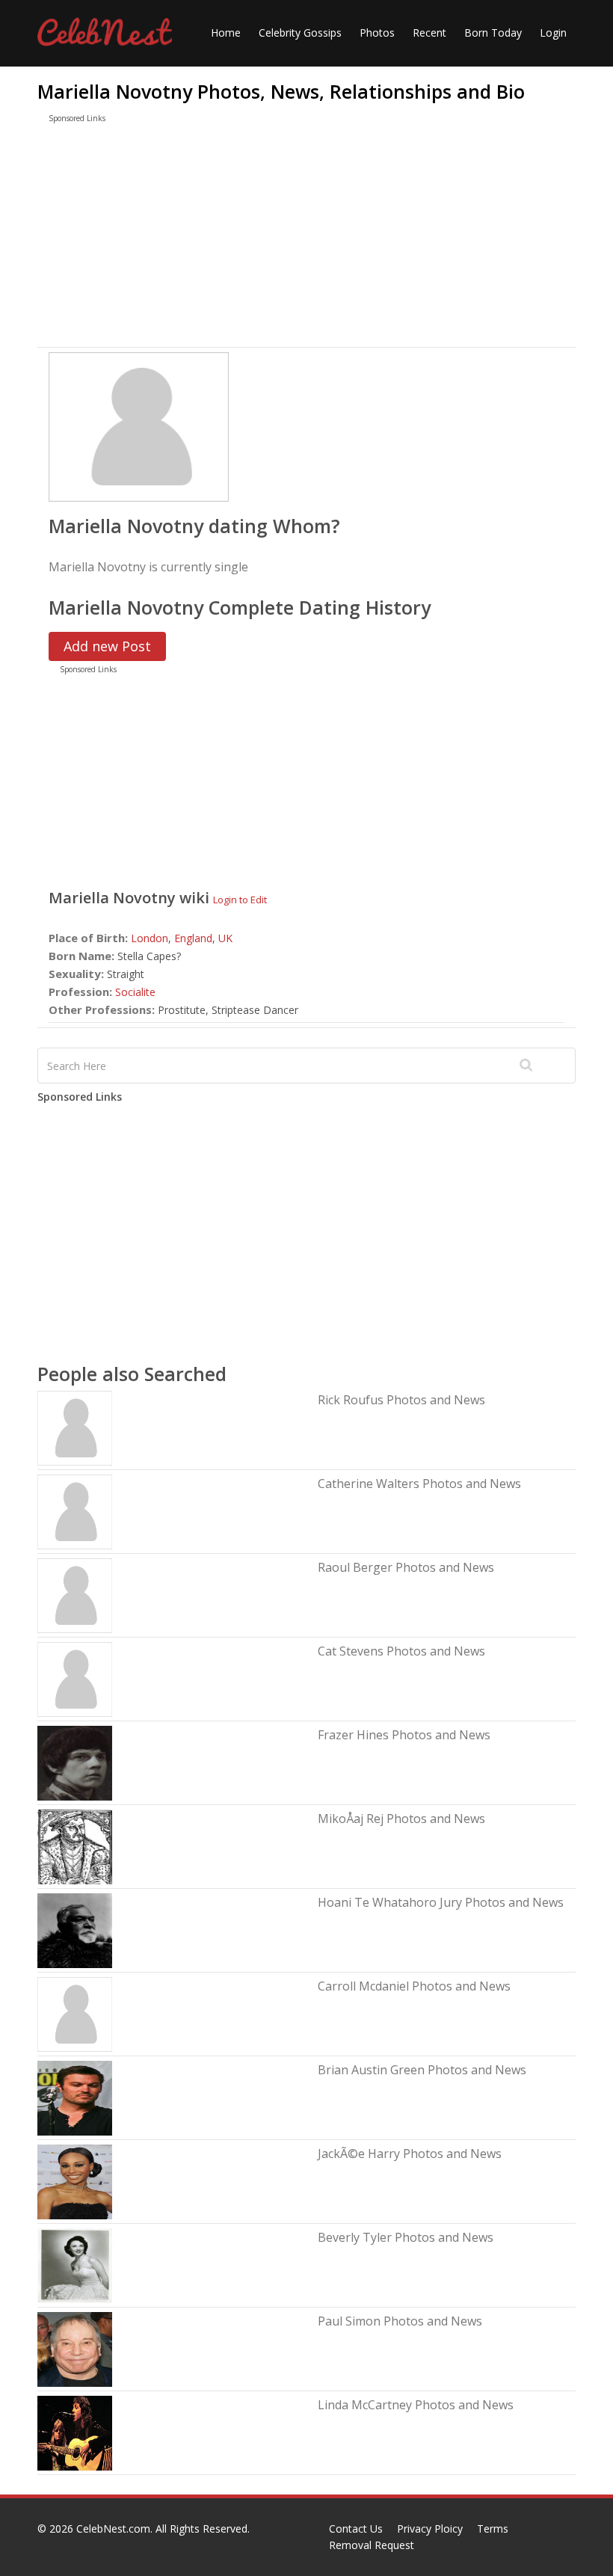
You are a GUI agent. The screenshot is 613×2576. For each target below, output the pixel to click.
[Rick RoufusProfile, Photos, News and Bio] (75, 1427)
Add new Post (107, 646)
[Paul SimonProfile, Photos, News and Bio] (75, 2348)
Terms (493, 2529)
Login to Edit (240, 900)
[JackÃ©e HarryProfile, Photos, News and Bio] (75, 2181)
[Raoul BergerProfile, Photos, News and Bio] (75, 1595)
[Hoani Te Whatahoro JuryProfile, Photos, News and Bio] (75, 1930)
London (150, 938)
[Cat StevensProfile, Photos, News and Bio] (75, 1678)
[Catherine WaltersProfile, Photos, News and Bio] (75, 1511)
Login (553, 33)
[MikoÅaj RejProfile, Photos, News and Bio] (75, 1846)
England (193, 938)
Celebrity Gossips (300, 33)
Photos (377, 33)
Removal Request (372, 2545)
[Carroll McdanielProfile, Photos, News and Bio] (75, 2013)
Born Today (493, 33)
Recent (429, 33)
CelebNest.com (113, 2529)
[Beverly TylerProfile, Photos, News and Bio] (75, 2265)
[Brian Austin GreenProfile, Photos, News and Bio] (75, 2097)
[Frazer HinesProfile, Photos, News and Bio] (75, 1762)
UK (225, 938)
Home (226, 33)
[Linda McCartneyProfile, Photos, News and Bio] (75, 2432)
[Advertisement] (306, 239)
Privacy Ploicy (430, 2529)
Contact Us (356, 2529)
